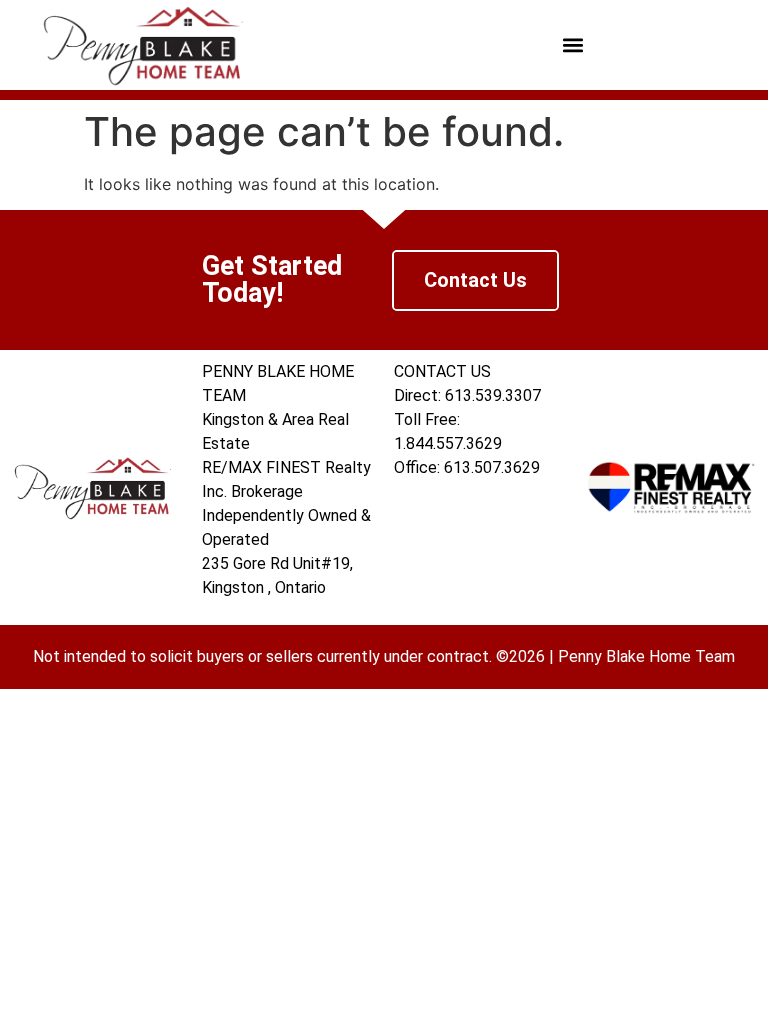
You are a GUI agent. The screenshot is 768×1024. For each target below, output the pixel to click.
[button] (572, 45)
